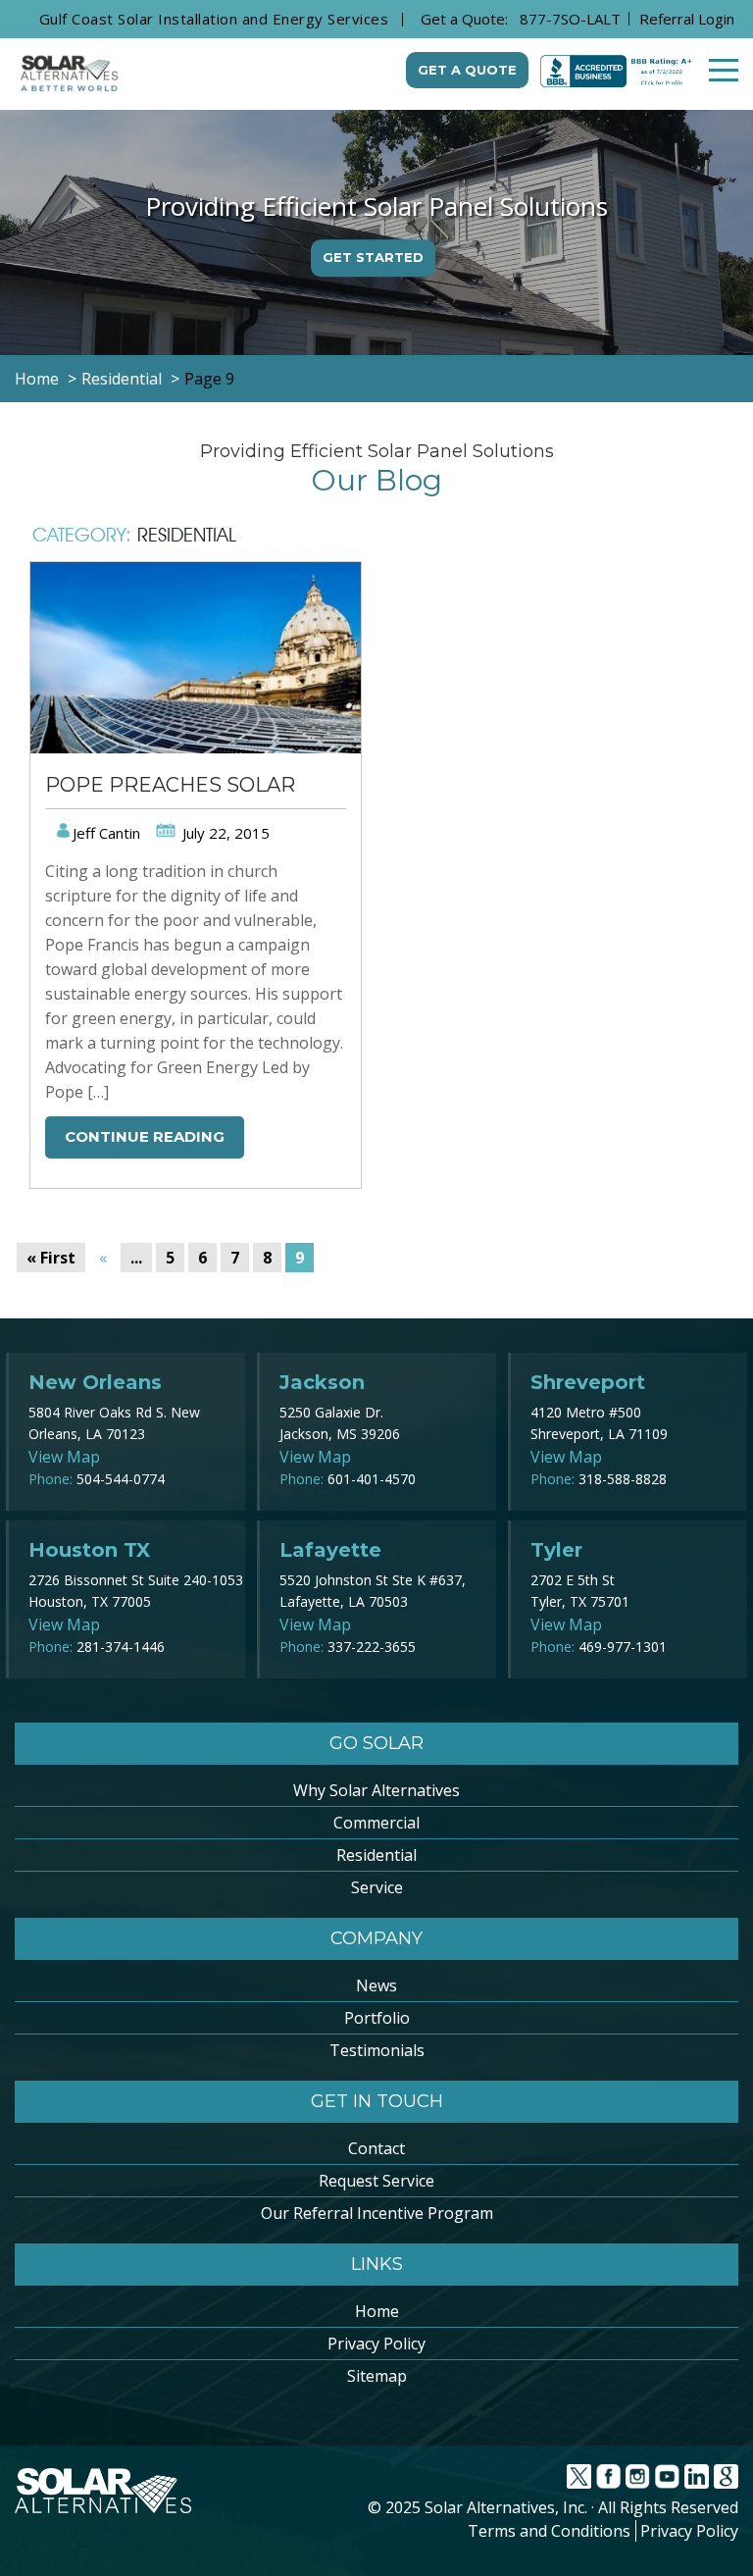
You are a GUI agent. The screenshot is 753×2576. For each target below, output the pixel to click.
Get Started (373, 257)
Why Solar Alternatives (376, 1790)
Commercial (376, 1823)
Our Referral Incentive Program (377, 2213)
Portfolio (377, 2018)
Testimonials (377, 2050)
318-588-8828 (623, 1479)
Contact (376, 2148)
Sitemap (377, 2376)
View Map (64, 1457)
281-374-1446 (121, 1647)
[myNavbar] (724, 70)
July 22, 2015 (224, 833)
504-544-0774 (121, 1479)
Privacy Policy (376, 2344)
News (376, 1985)
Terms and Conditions (549, 2531)
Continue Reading (145, 1136)
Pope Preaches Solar (170, 785)
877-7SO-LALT (570, 19)
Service (377, 1887)
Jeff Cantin (106, 833)
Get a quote (467, 70)
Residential (376, 1855)
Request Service (376, 2181)
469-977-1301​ (623, 1647)
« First (51, 1258)
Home (377, 2311)
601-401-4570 (372, 1479)
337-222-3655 (372, 1647)
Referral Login (687, 19)
